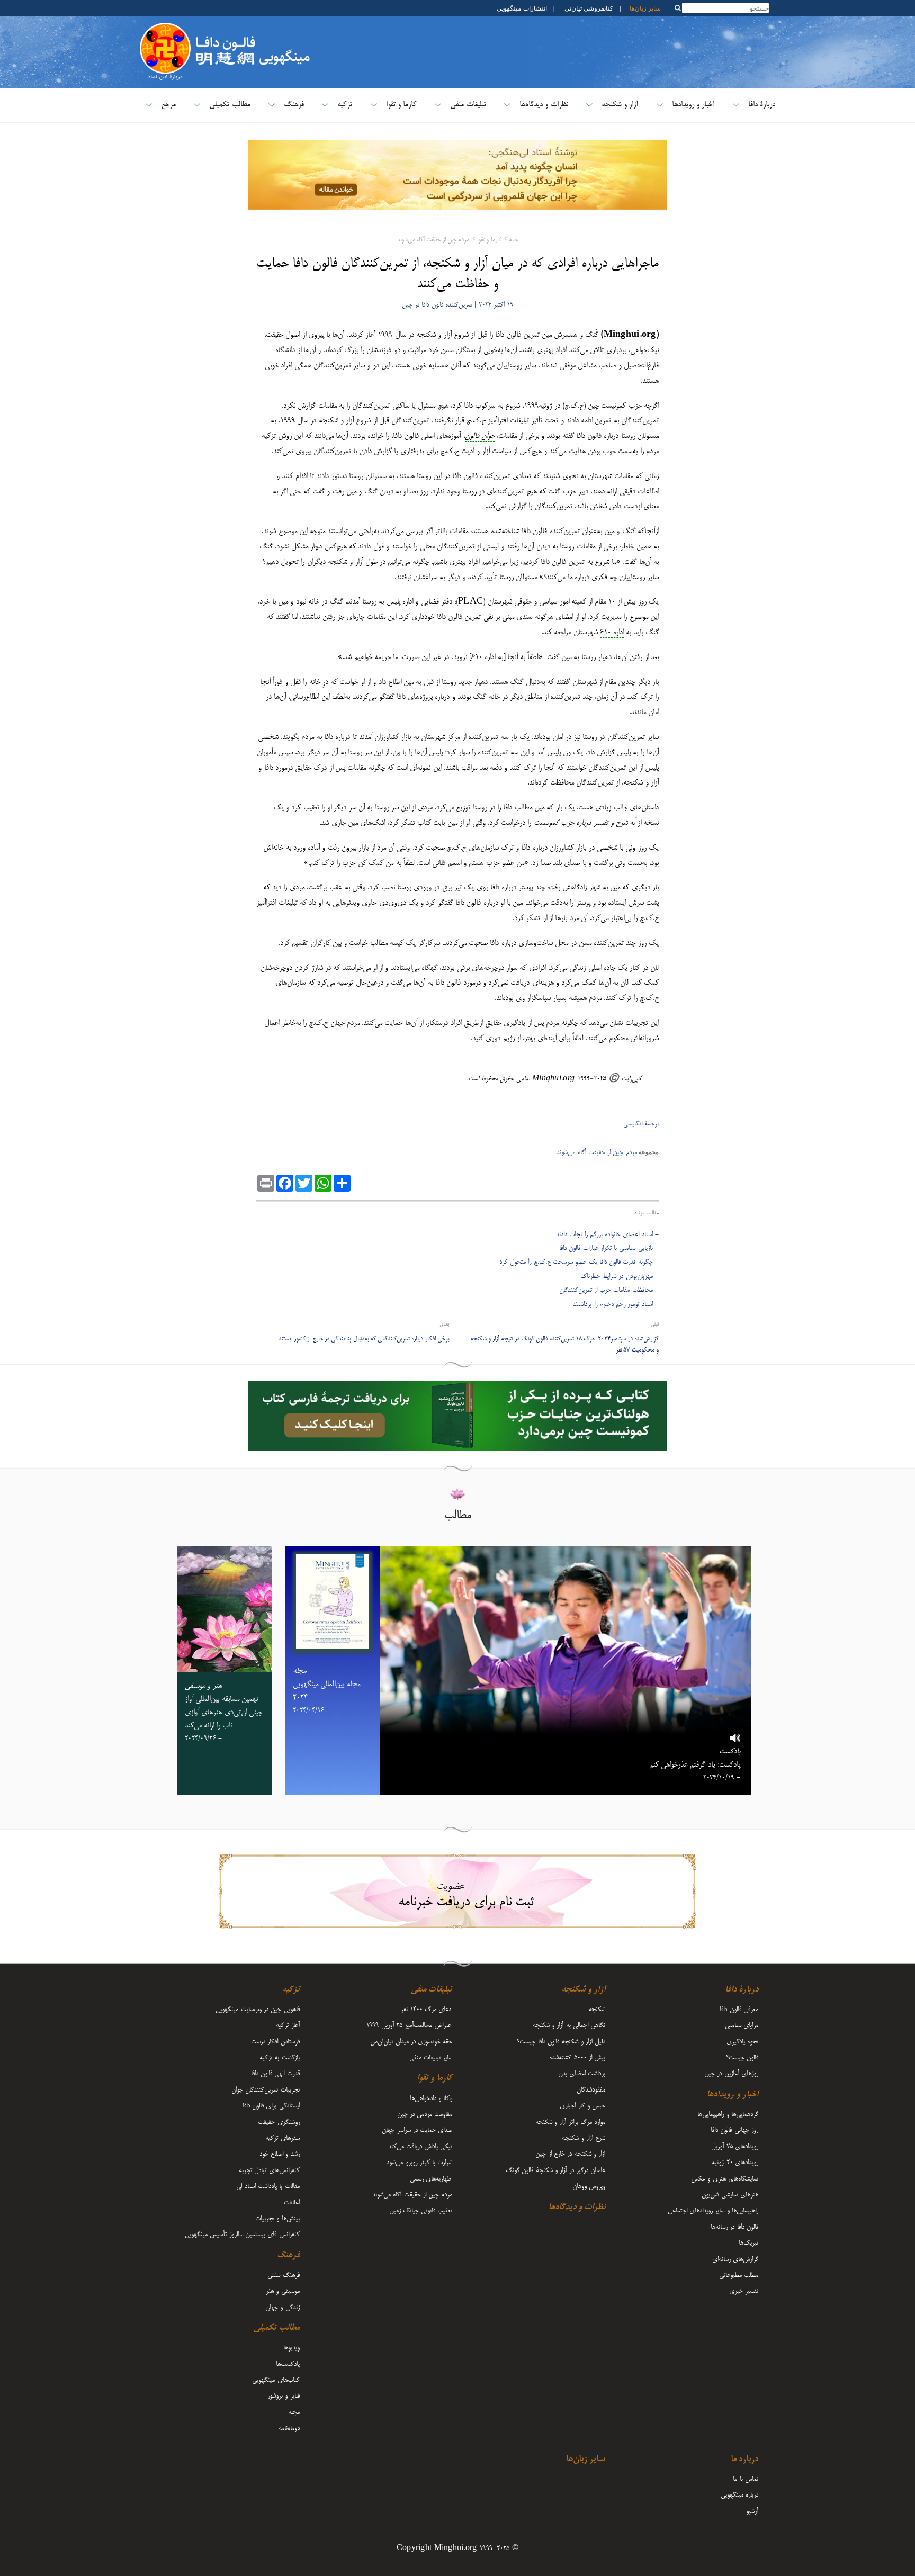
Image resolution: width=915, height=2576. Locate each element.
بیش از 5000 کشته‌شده (577, 2058)
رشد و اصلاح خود (280, 2154)
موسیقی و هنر (283, 2291)
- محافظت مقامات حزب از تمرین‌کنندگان (609, 1290)
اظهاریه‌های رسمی (431, 2179)
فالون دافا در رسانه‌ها (734, 2227)
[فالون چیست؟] (165, 29)
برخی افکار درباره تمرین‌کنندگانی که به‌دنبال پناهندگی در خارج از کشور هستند (364, 1339)
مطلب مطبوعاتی (739, 2275)
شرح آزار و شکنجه (584, 2138)
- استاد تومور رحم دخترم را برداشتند (616, 1304)
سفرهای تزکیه (282, 2138)
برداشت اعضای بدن (582, 2074)
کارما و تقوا (402, 105)
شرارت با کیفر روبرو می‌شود (419, 2163)
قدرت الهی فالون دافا (275, 2074)
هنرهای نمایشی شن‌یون (730, 2195)
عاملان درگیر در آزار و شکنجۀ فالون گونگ (555, 2170)
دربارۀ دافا (762, 105)
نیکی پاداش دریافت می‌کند (420, 2147)
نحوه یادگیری (742, 2042)
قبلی (655, 1325)
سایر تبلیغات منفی (431, 2058)
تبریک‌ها (748, 2243)
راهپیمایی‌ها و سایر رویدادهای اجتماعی (713, 2211)
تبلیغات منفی (468, 105)
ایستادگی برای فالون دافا (271, 2106)
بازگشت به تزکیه (280, 2058)
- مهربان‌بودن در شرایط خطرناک (620, 1276)
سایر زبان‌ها (645, 8)
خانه (513, 240)
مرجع (168, 105)
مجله (294, 2412)
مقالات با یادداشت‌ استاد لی (268, 2186)
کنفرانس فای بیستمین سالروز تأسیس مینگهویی (242, 2235)
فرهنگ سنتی (283, 2275)
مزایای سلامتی (742, 2025)
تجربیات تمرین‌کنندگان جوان (266, 2090)
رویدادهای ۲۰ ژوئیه (735, 2163)
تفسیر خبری (744, 2291)
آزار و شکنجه (620, 105)
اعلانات (292, 2203)
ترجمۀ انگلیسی (641, 1124)
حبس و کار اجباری (582, 2106)
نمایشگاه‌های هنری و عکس (725, 2179)
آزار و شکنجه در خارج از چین (570, 2154)
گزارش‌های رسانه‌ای (735, 2259)
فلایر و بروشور (284, 2396)
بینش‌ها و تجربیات (277, 2219)
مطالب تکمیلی (230, 105)
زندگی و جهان (282, 2308)
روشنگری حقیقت (279, 2122)
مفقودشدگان (591, 2090)
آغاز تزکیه (288, 2025)
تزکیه (345, 105)
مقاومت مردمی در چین (425, 2114)
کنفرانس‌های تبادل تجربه (269, 2170)
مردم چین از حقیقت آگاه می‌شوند (433, 240)
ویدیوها (291, 2348)
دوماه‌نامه (289, 2428)
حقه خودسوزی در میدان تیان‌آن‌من (411, 2042)
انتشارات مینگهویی (521, 8)
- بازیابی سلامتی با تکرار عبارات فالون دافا (609, 1248)
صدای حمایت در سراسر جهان (417, 2130)
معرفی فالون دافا (739, 2010)
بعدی (444, 1325)
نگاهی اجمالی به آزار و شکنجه (569, 2025)
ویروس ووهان (589, 2186)
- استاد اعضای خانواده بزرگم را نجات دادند (607, 1235)
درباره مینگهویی (739, 2495)
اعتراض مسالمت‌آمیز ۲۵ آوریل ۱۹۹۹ (409, 2025)
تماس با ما (746, 2479)
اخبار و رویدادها (693, 105)
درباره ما (744, 2460)
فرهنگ (294, 105)
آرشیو (752, 2511)
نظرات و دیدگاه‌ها (544, 105)
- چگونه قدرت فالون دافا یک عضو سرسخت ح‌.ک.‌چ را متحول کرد (579, 1262)
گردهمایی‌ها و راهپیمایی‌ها (728, 2114)
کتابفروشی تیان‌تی (588, 8)
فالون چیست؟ (742, 2058)
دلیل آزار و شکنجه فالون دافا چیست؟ (561, 2042)
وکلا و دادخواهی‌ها (431, 2098)
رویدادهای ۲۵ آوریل (735, 2147)
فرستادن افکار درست (275, 2042)
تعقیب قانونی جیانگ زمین (421, 2211)
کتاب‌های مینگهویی (276, 2380)
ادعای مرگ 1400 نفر (427, 2010)
